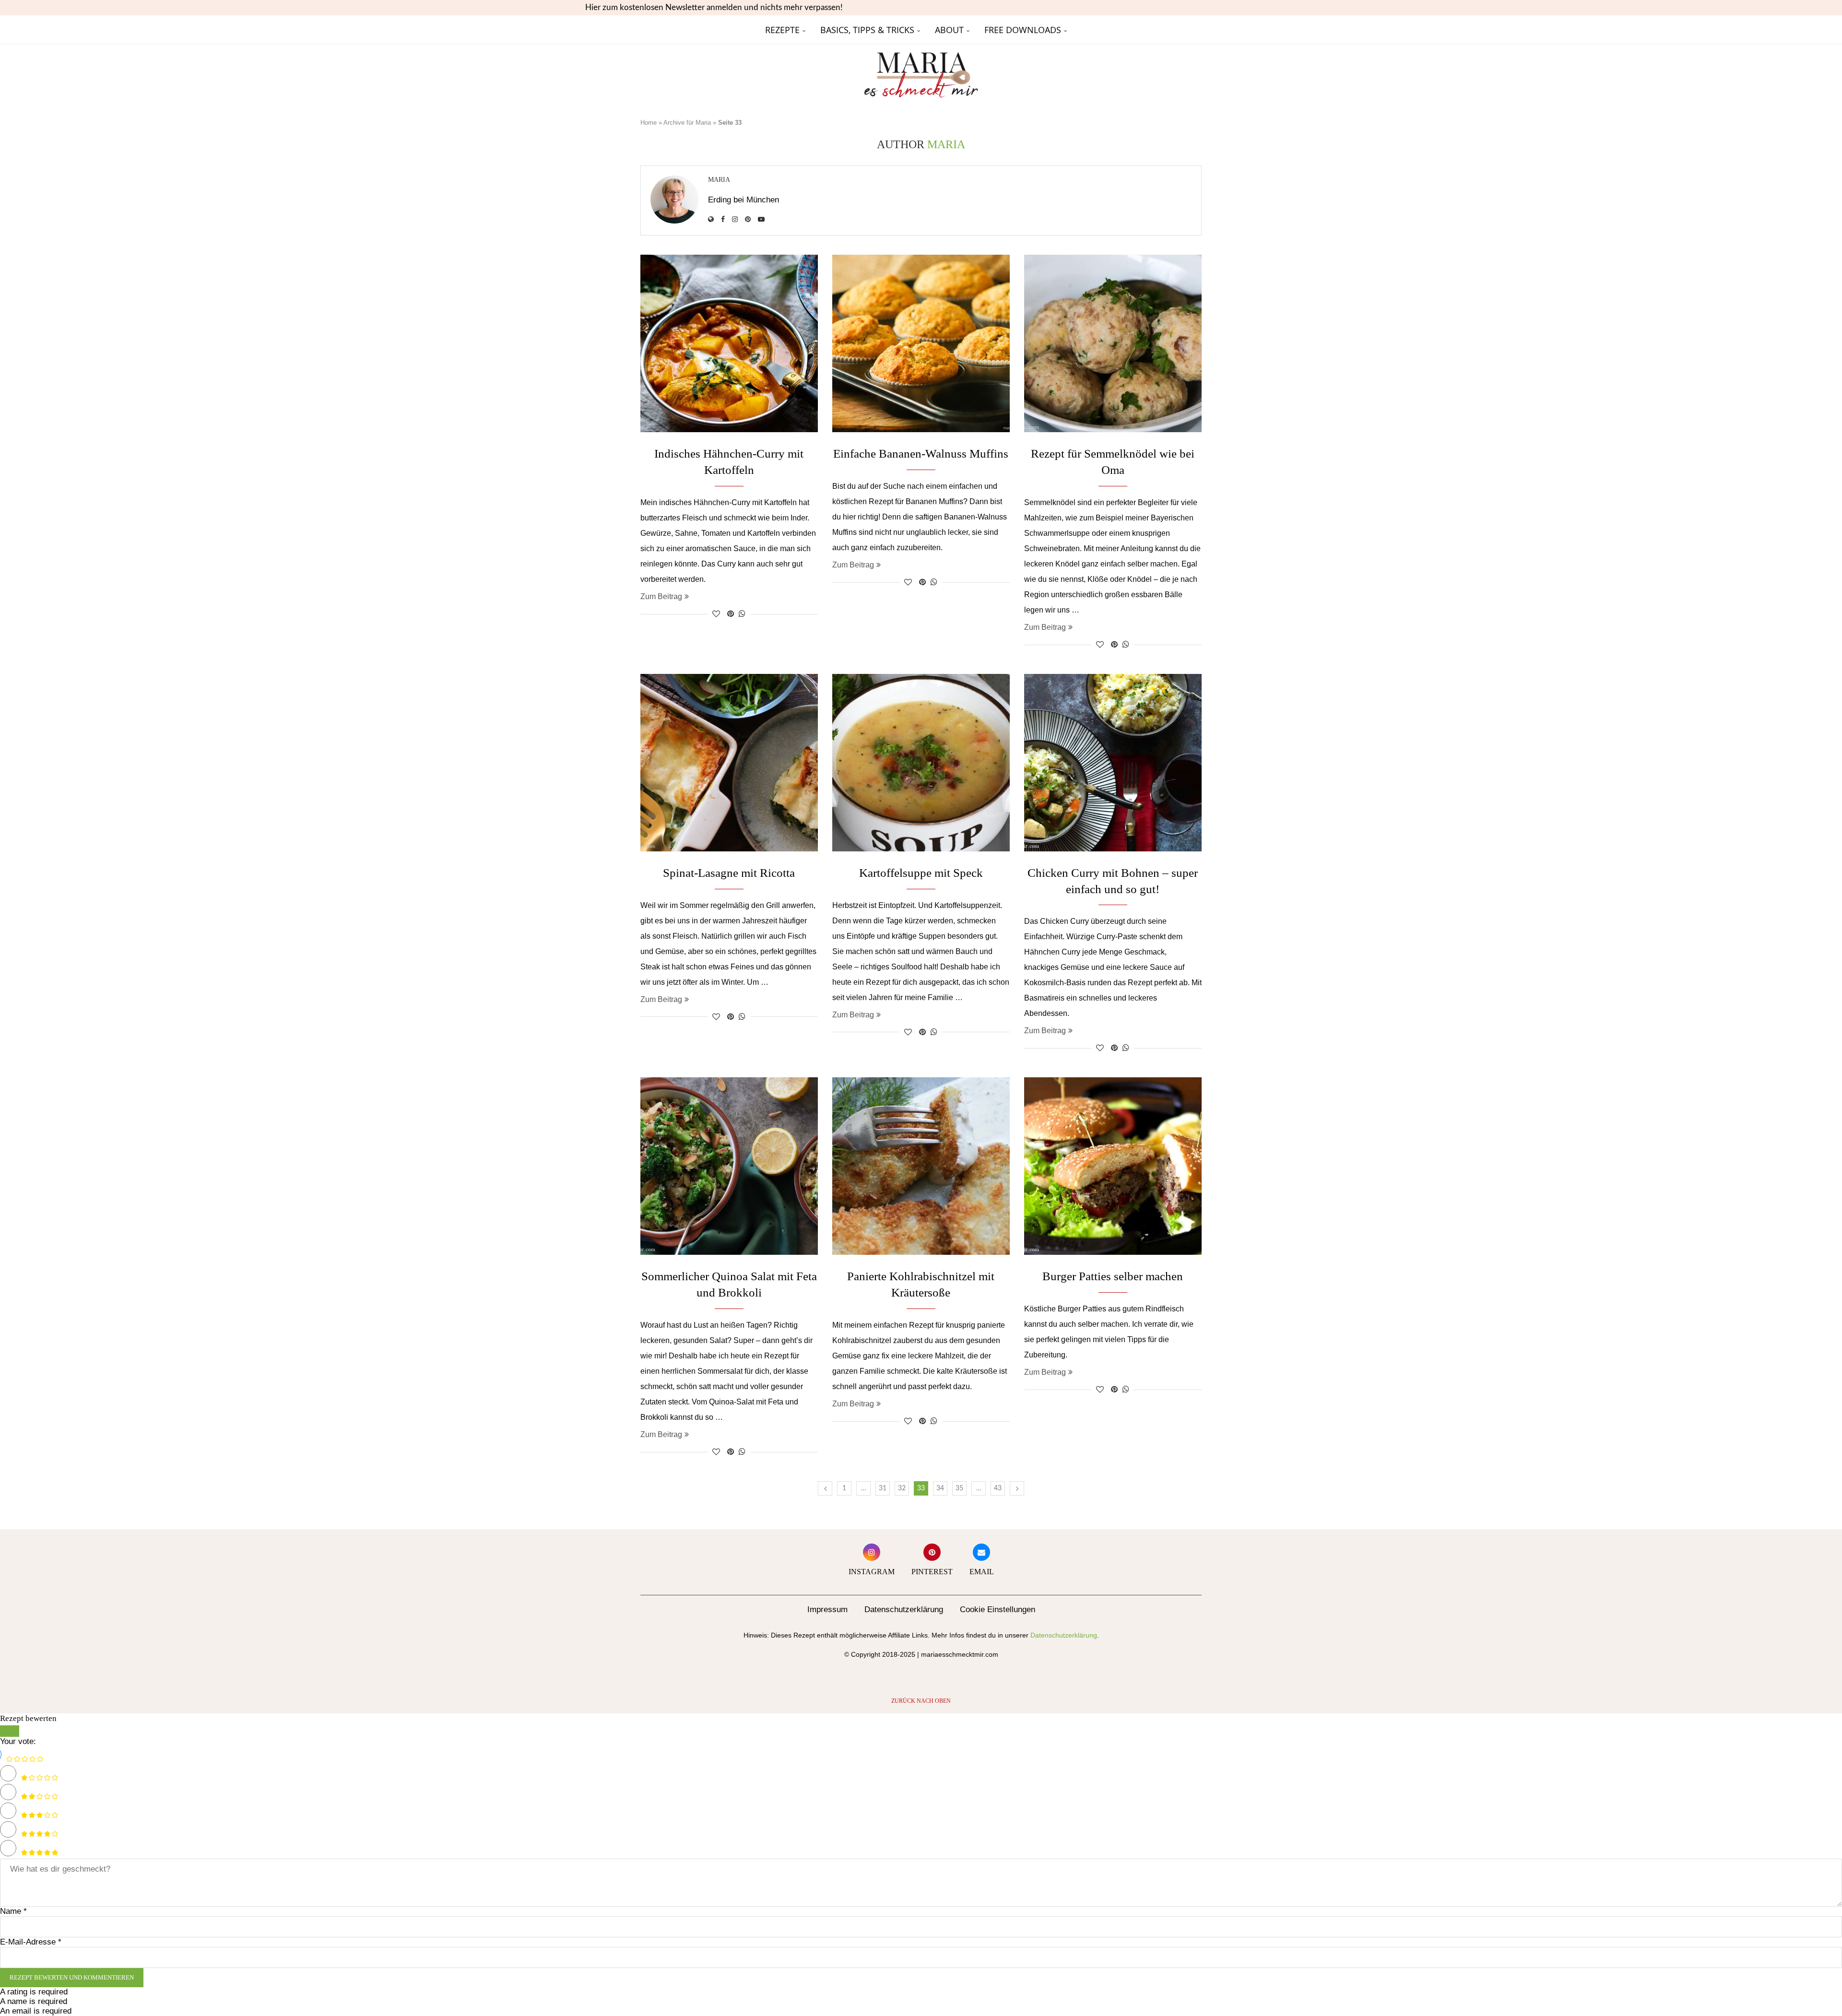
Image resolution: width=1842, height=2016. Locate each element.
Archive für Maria (687, 123)
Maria (719, 180)
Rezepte (782, 30)
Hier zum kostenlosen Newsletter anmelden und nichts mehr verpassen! (714, 7)
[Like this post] (716, 614)
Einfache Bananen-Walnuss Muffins (921, 454)
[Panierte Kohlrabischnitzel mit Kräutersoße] (921, 1166)
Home (649, 123)
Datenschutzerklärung (904, 1609)
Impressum (827, 1609)
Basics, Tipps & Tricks (867, 30)
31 (883, 1488)
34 (940, 1488)
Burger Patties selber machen (1113, 1276)
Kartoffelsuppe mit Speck (921, 873)
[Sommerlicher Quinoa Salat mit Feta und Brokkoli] (729, 1166)
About (949, 30)
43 (998, 1488)
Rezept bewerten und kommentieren (72, 1977)
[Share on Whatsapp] (742, 614)
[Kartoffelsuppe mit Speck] (921, 763)
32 (902, 1488)
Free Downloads (1023, 30)
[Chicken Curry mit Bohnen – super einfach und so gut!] (1113, 763)
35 (959, 1488)
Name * (13, 1911)
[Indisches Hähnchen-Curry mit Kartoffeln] (729, 343)
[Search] (1197, 30)
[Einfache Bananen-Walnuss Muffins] (921, 343)
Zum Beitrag (661, 596)
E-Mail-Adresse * (31, 1942)
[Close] (10, 1731)
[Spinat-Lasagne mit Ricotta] (729, 763)
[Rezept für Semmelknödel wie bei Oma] (1113, 343)
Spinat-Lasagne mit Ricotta (729, 873)
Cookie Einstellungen (998, 1609)
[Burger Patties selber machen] (1113, 1166)
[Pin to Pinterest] (731, 614)
